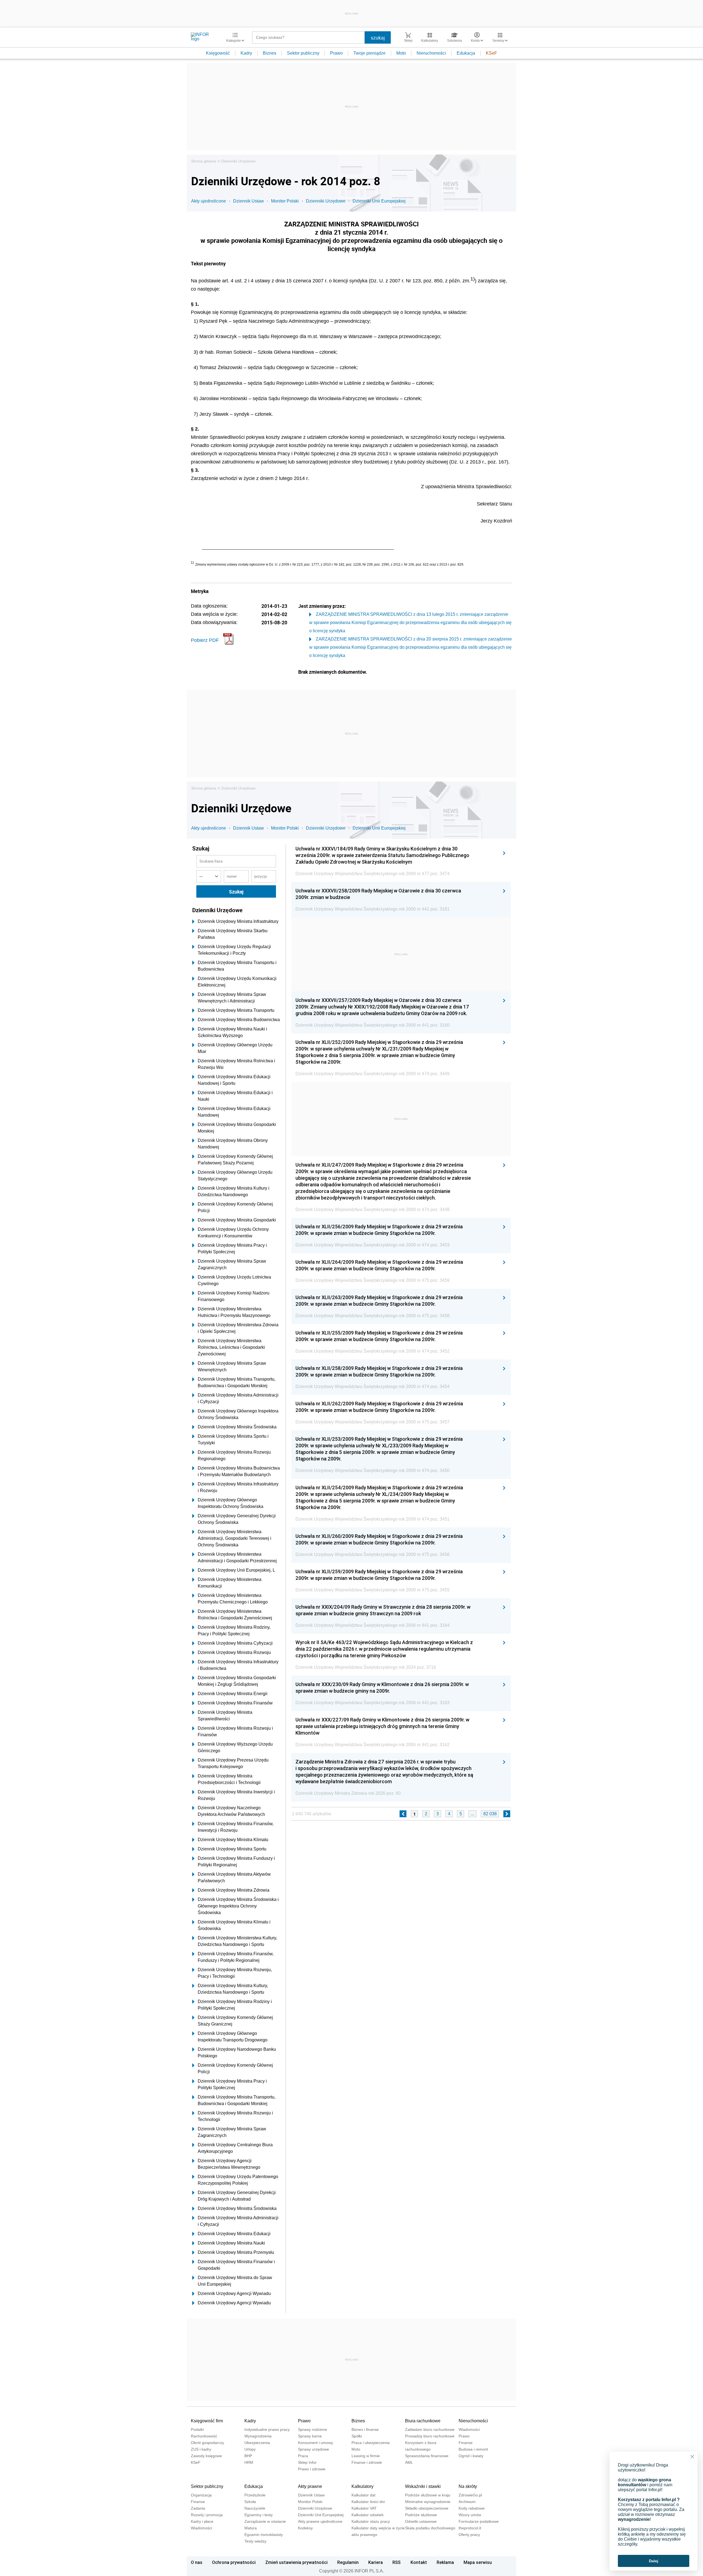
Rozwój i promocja (207, 2515)
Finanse (466, 2443)
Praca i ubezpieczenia (371, 2443)
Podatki (197, 2429)
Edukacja (466, 53)
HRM (249, 2462)
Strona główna (204, 161)
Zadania (198, 2508)
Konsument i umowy (316, 2443)
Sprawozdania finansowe (427, 2456)
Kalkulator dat (363, 2495)
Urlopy (250, 2449)
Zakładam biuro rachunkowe (430, 2429)
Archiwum (467, 2502)
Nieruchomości (431, 53)
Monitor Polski (285, 201)
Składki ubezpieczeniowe (427, 2508)
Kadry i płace (202, 2521)
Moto (401, 53)
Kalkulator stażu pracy (371, 2521)
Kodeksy (305, 2528)
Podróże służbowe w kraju (428, 2495)
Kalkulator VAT (364, 2508)
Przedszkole (255, 2495)
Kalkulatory (362, 2486)
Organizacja (201, 2495)
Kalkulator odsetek (368, 2515)
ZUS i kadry (201, 2449)
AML (409, 2462)
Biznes (270, 53)
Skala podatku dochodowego (430, 2528)
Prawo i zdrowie (312, 2469)
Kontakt (419, 2562)
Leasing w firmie (366, 2456)
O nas (197, 2562)
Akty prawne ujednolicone (320, 2521)
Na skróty (468, 2486)
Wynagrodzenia (258, 2436)
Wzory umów (470, 2515)
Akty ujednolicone (209, 201)
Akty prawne (310, 2486)
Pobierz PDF (205, 640)
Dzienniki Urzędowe (238, 161)
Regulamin (348, 2562)
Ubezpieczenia (257, 2443)
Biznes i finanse (365, 2429)
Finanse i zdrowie (367, 2462)
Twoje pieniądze (369, 53)
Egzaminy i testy (259, 2515)
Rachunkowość (204, 2436)
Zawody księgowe (206, 2456)
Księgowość (218, 53)
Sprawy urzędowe (313, 2449)
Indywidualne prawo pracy (267, 2429)
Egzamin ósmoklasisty (264, 2535)
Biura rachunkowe (423, 2421)
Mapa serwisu (478, 2562)
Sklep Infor (307, 2462)
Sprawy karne (310, 2436)
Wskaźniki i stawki (423, 2486)
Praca (303, 2456)
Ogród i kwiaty (471, 2456)
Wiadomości (469, 2429)
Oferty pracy (469, 2535)
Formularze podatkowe (479, 2521)
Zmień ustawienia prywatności (296, 2562)
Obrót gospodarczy (207, 2443)
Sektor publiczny (303, 53)
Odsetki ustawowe (421, 2521)
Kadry (246, 53)
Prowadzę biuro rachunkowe (430, 2436)
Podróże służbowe (421, 2515)
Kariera (376, 2562)
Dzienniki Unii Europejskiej (379, 201)
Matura (251, 2528)
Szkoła (250, 2502)
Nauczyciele (255, 2508)
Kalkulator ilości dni (368, 2502)
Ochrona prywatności (234, 2562)
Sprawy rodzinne (313, 2429)
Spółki (357, 2436)
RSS (397, 2562)
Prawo (336, 53)
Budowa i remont (473, 2449)
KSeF (491, 53)
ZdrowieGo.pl (470, 2495)
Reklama (445, 2562)
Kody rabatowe (472, 2508)
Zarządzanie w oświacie (265, 2521)
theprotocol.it (470, 2528)
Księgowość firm (207, 2421)
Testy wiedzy (255, 2541)
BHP (248, 2456)
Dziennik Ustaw (249, 201)
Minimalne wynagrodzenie (428, 2502)
